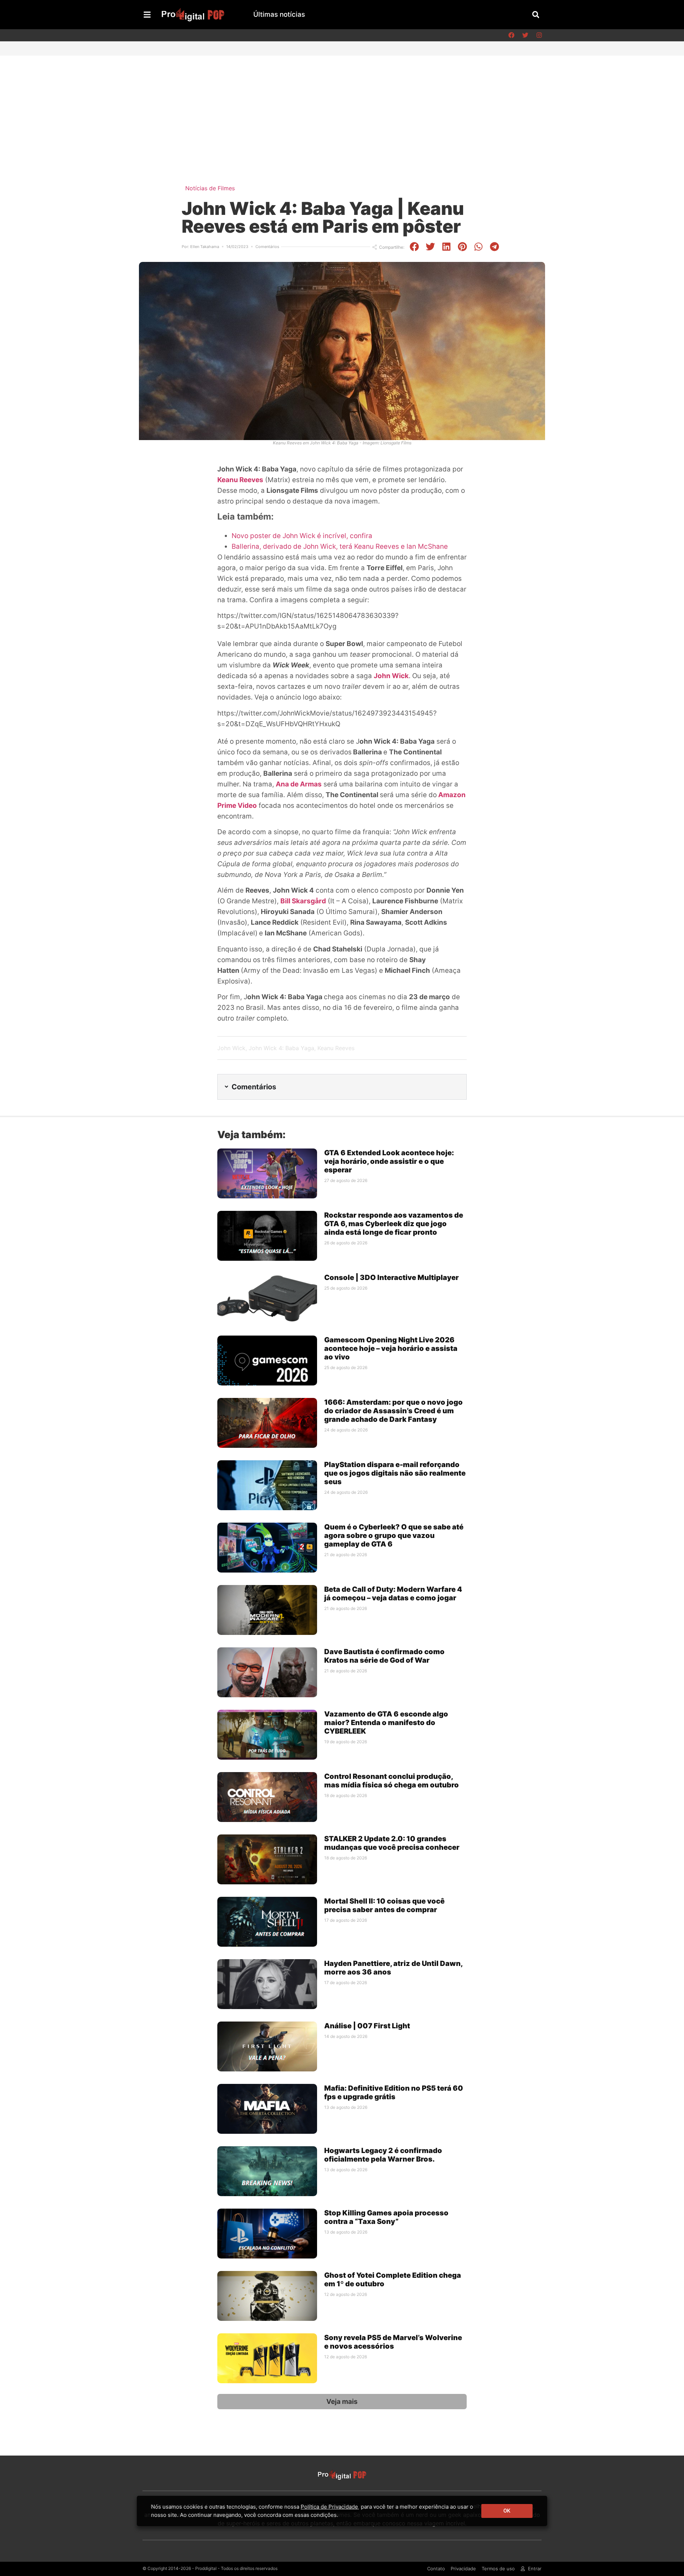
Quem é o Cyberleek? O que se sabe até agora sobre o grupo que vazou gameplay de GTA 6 (394, 1535)
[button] (536, 14)
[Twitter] (525, 35)
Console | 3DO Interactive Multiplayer (392, 1277)
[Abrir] (147, 15)
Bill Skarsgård (303, 901)
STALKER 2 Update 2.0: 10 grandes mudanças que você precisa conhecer (392, 1843)
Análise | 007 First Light (367, 2026)
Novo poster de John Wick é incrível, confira (302, 536)
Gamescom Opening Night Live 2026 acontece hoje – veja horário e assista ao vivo (391, 1348)
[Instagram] (539, 35)
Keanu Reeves (240, 480)
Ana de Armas (299, 784)
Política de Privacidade (329, 2507)
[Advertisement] (342, 109)
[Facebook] (511, 35)
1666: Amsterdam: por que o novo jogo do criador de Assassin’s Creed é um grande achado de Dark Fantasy (393, 1411)
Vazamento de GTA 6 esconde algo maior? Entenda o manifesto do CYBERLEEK (386, 1723)
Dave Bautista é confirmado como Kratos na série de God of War (384, 1656)
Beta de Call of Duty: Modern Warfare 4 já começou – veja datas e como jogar (393, 1594)
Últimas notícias (279, 14)
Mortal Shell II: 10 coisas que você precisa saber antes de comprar (384, 1905)
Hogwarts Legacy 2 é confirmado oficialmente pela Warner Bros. (383, 2155)
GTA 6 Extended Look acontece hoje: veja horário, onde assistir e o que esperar (389, 1161)
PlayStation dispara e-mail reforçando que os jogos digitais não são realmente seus (395, 1473)
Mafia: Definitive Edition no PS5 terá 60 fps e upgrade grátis (394, 2092)
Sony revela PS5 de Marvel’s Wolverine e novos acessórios (393, 2342)
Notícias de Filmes (210, 188)
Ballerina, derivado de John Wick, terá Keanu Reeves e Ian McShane (340, 546)
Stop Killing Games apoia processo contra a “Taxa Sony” (386, 2217)
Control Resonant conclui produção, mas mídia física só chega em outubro (392, 1781)
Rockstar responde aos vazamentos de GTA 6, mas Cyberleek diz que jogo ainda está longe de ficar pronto (394, 1224)
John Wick (391, 676)
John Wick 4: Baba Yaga (281, 1048)
